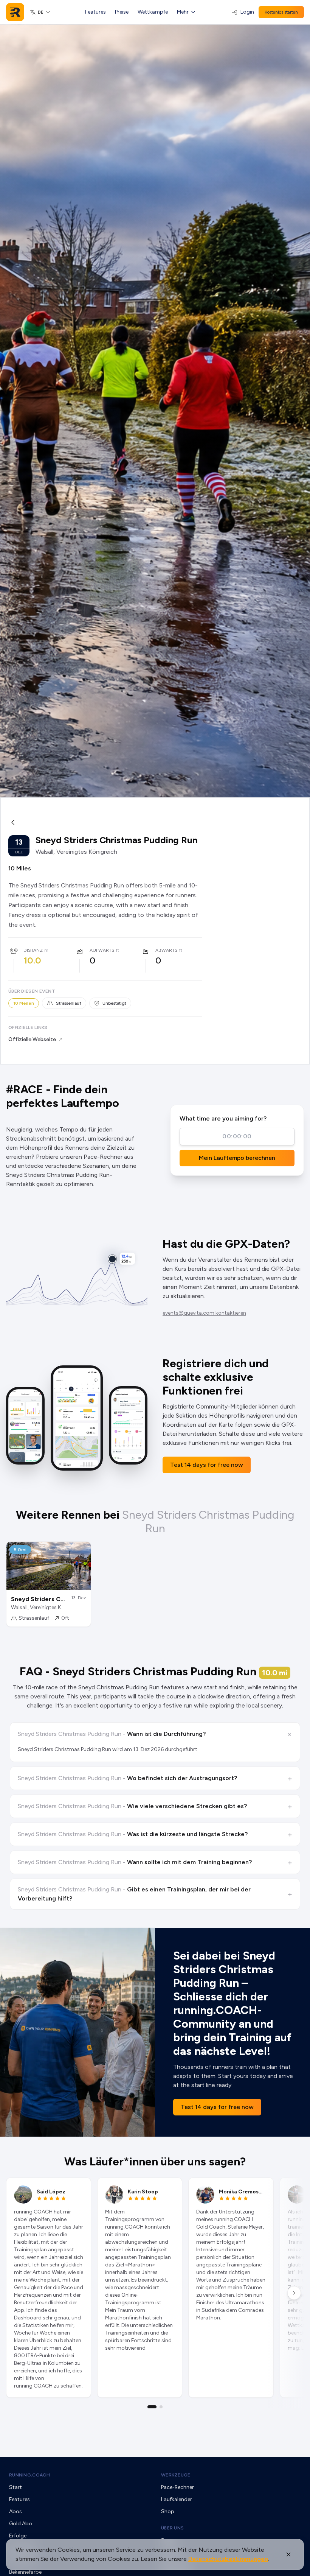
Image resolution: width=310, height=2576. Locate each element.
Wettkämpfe (153, 12)
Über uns (172, 2528)
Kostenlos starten (281, 12)
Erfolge (18, 2536)
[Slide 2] (161, 2407)
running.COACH (29, 2475)
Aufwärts (102, 950)
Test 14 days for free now (207, 1465)
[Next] (294, 2293)
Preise (122, 12)
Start (15, 2487)
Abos (15, 2511)
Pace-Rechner (177, 2487)
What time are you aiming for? (223, 1118)
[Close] (288, 2554)
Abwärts (167, 950)
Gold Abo (21, 2524)
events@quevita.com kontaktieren (204, 1313)
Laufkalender (177, 2499)
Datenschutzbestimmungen (228, 2559)
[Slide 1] (152, 2407)
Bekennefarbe (25, 2572)
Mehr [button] (183, 12)
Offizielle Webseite (32, 1039)
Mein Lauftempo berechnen (237, 1158)
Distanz (33, 950)
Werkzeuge (176, 2475)
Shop (168, 2511)
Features (95, 12)
